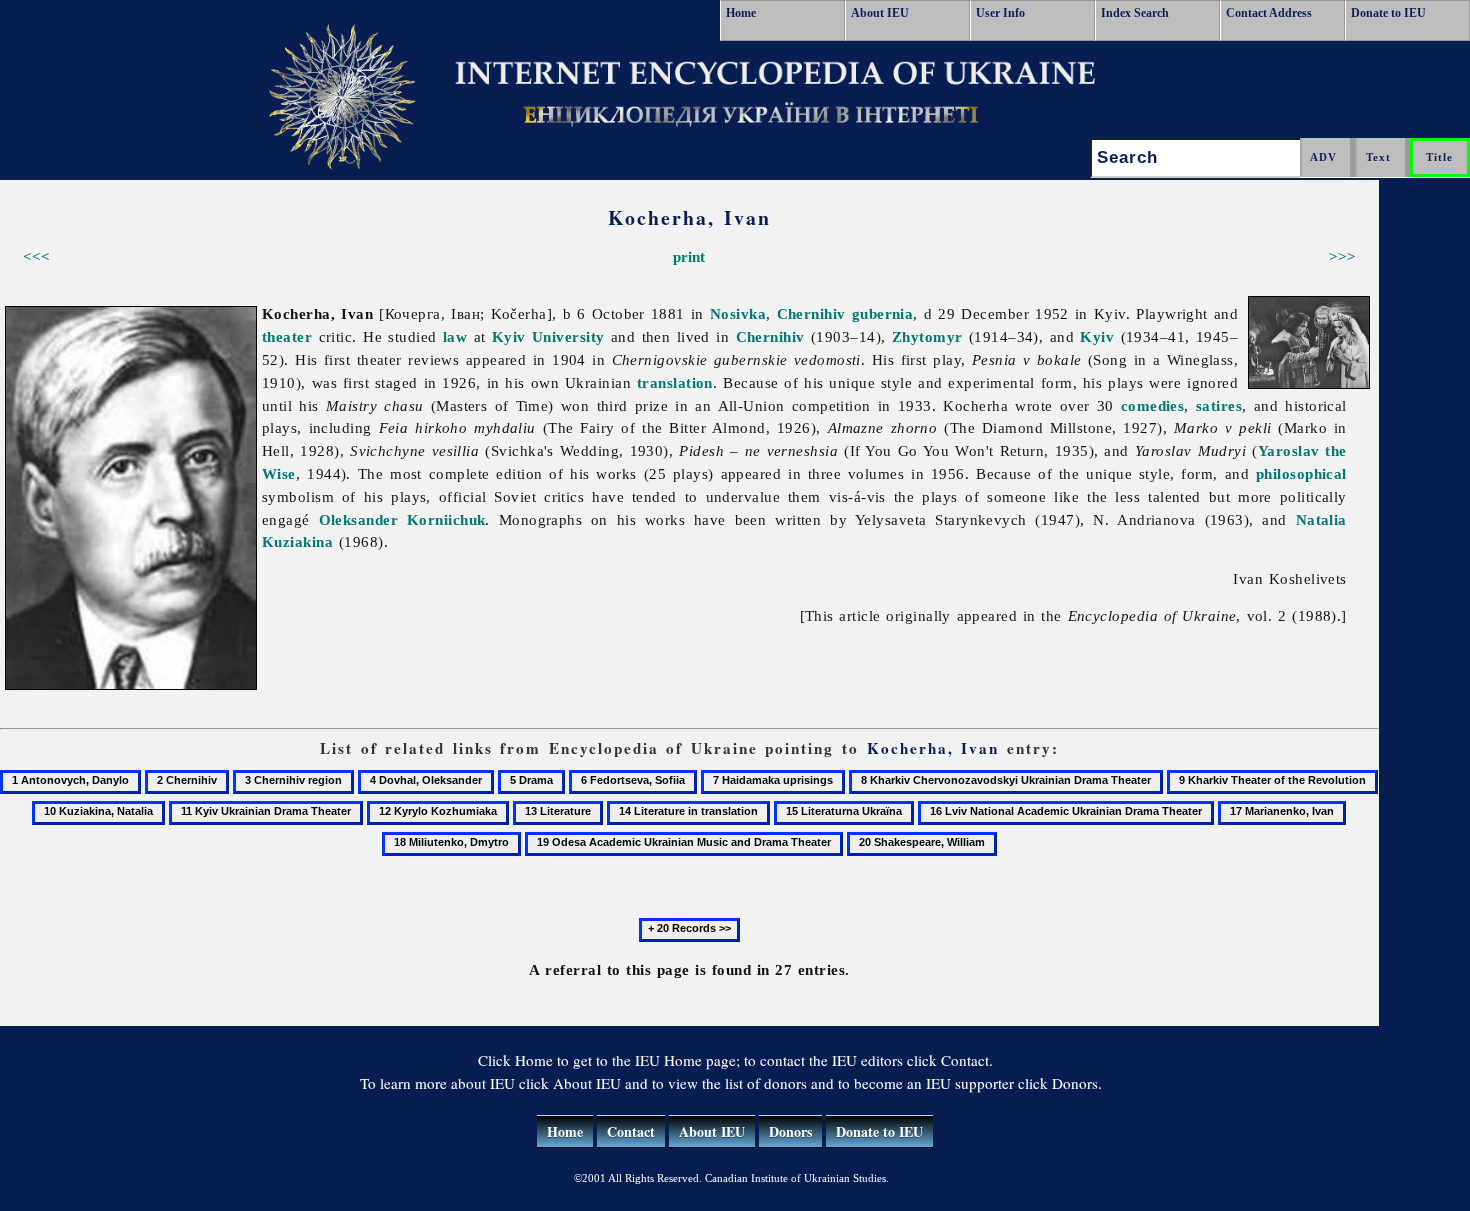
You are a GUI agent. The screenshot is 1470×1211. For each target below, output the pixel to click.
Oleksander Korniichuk (402, 519)
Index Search (1135, 13)
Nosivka (738, 313)
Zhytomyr (927, 336)
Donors (790, 1131)
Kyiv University (548, 336)
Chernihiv (770, 336)
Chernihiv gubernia (845, 313)
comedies (1153, 405)
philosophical (1301, 473)
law (455, 336)
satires (1219, 405)
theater (287, 336)
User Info (1000, 13)
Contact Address (1269, 13)
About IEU (880, 13)
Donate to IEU (1388, 13)
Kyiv (1097, 336)
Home (741, 13)
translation (675, 382)
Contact (631, 1131)
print (689, 256)
